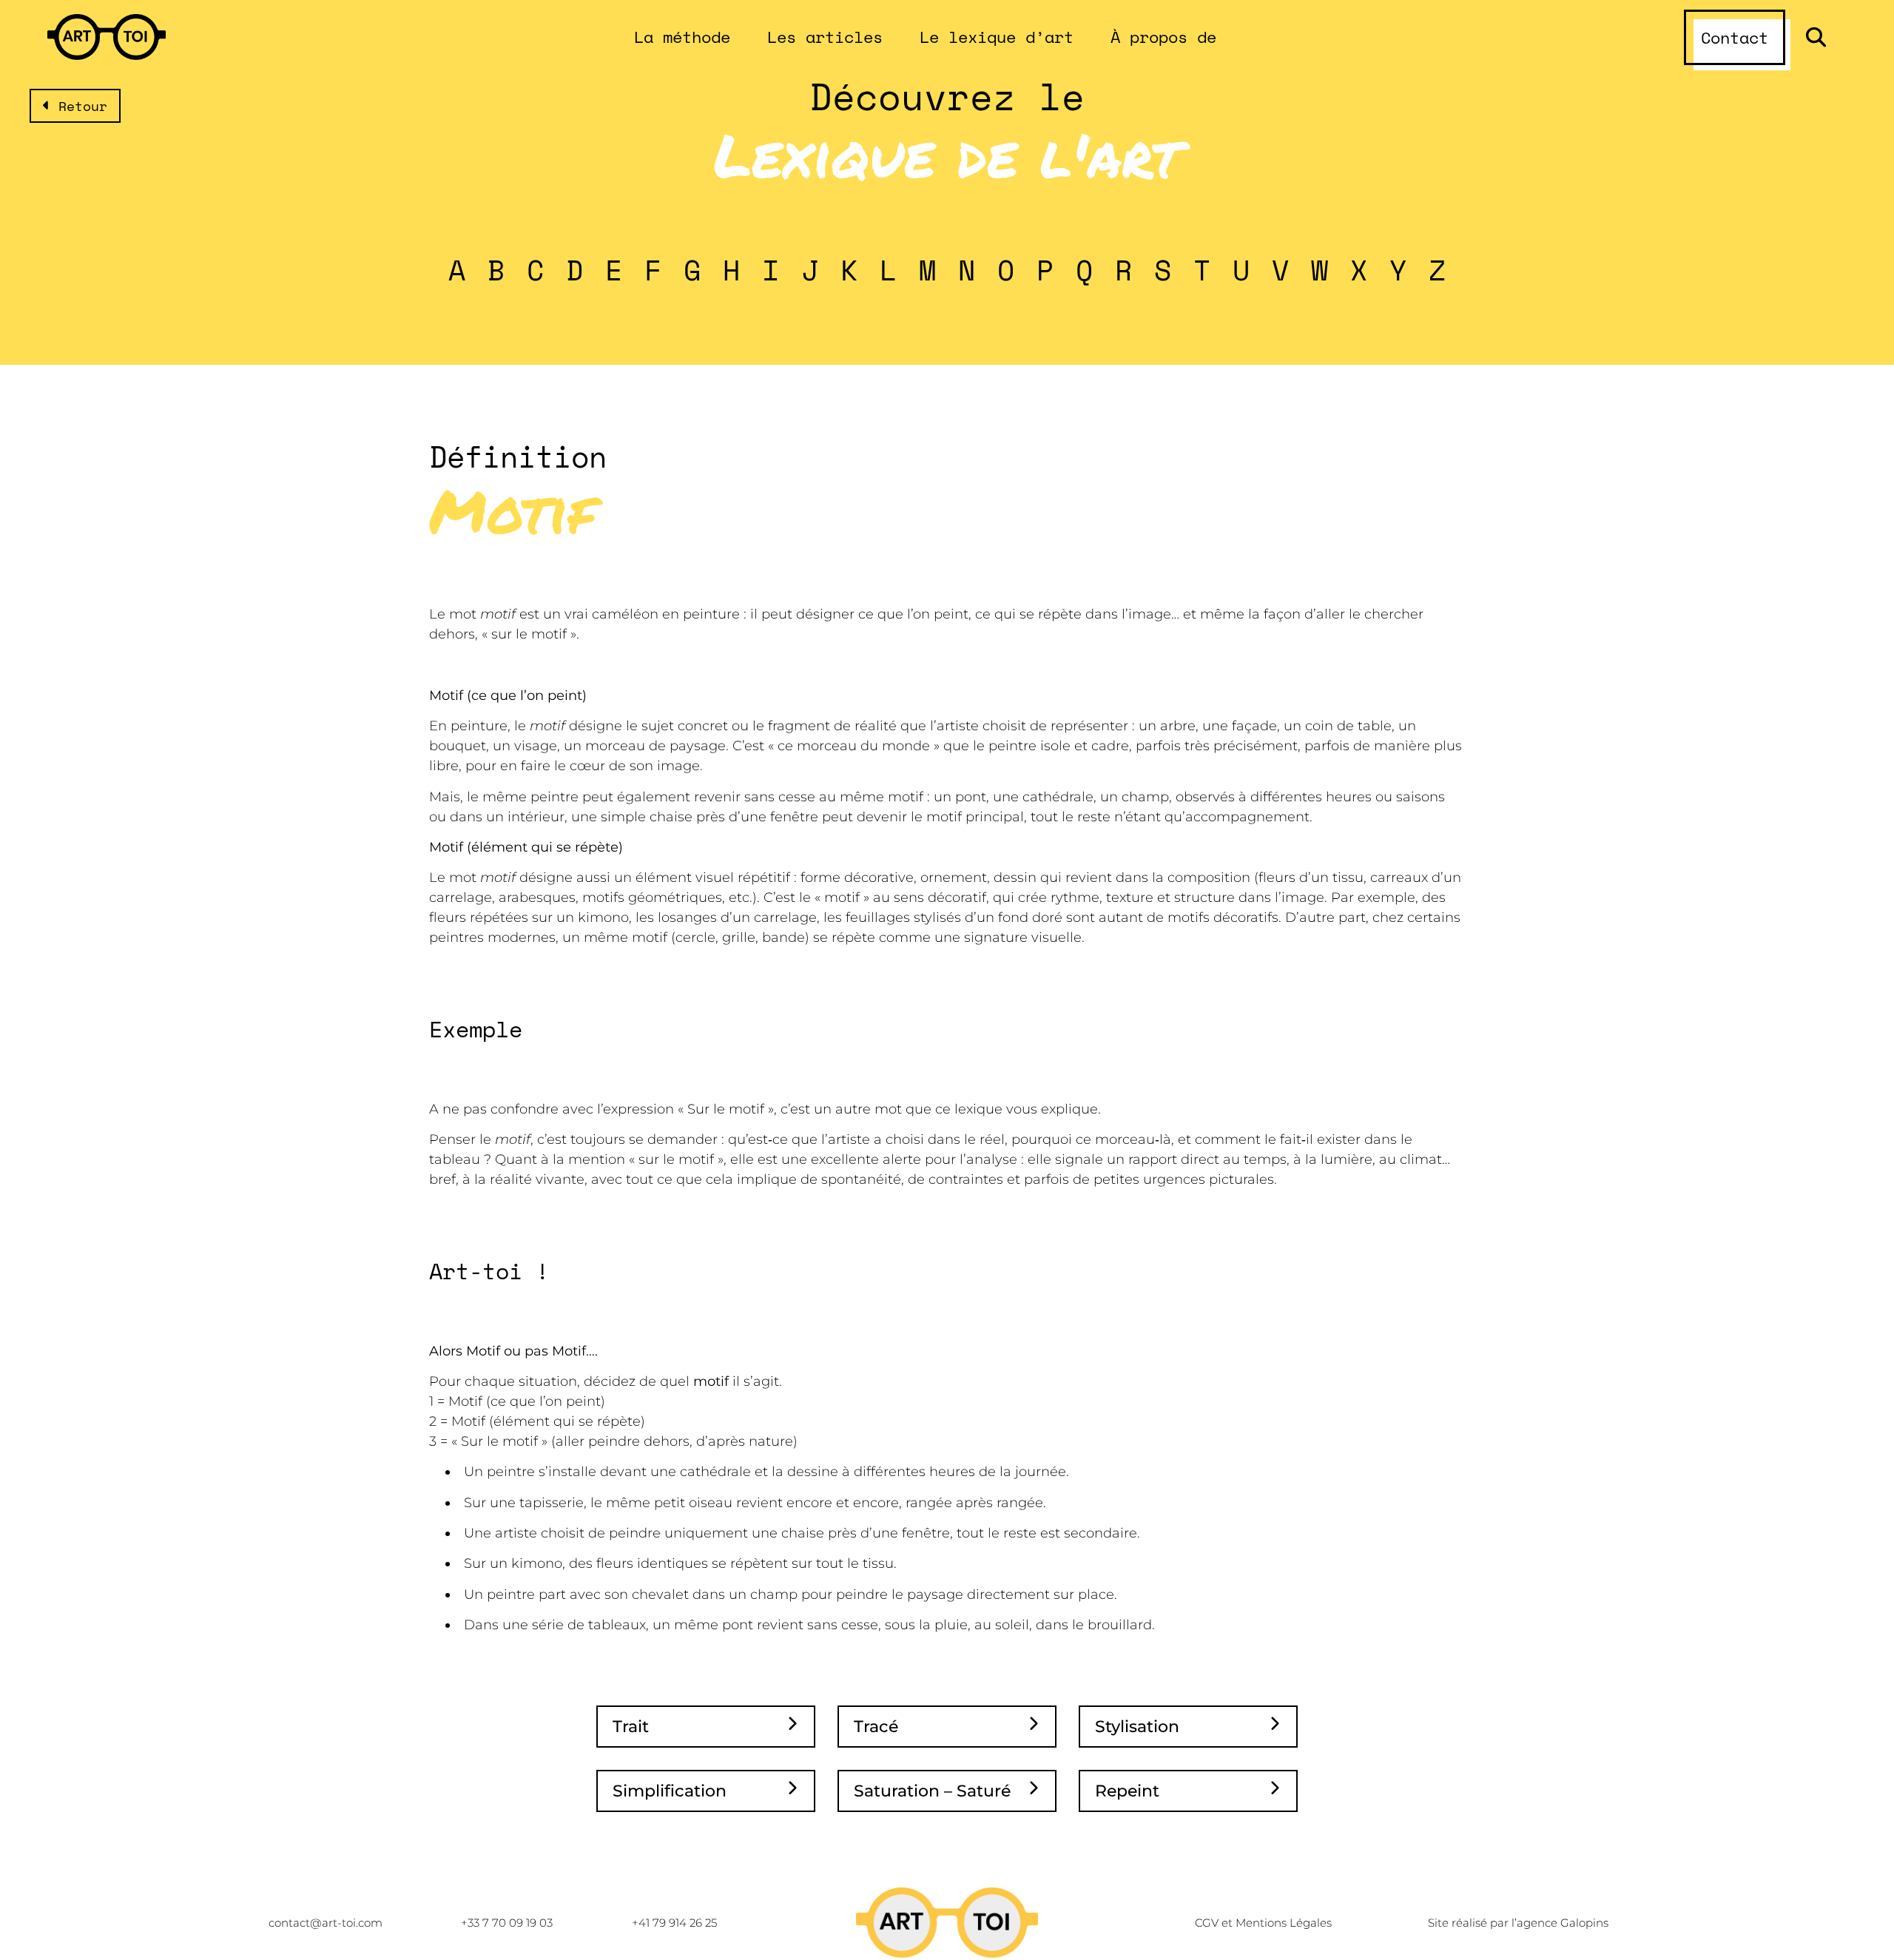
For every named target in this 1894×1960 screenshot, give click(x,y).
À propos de (1163, 37)
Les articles (825, 37)
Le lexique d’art (997, 37)
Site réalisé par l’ (1518, 1923)
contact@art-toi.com (326, 1923)
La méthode (682, 37)
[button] (1816, 37)
